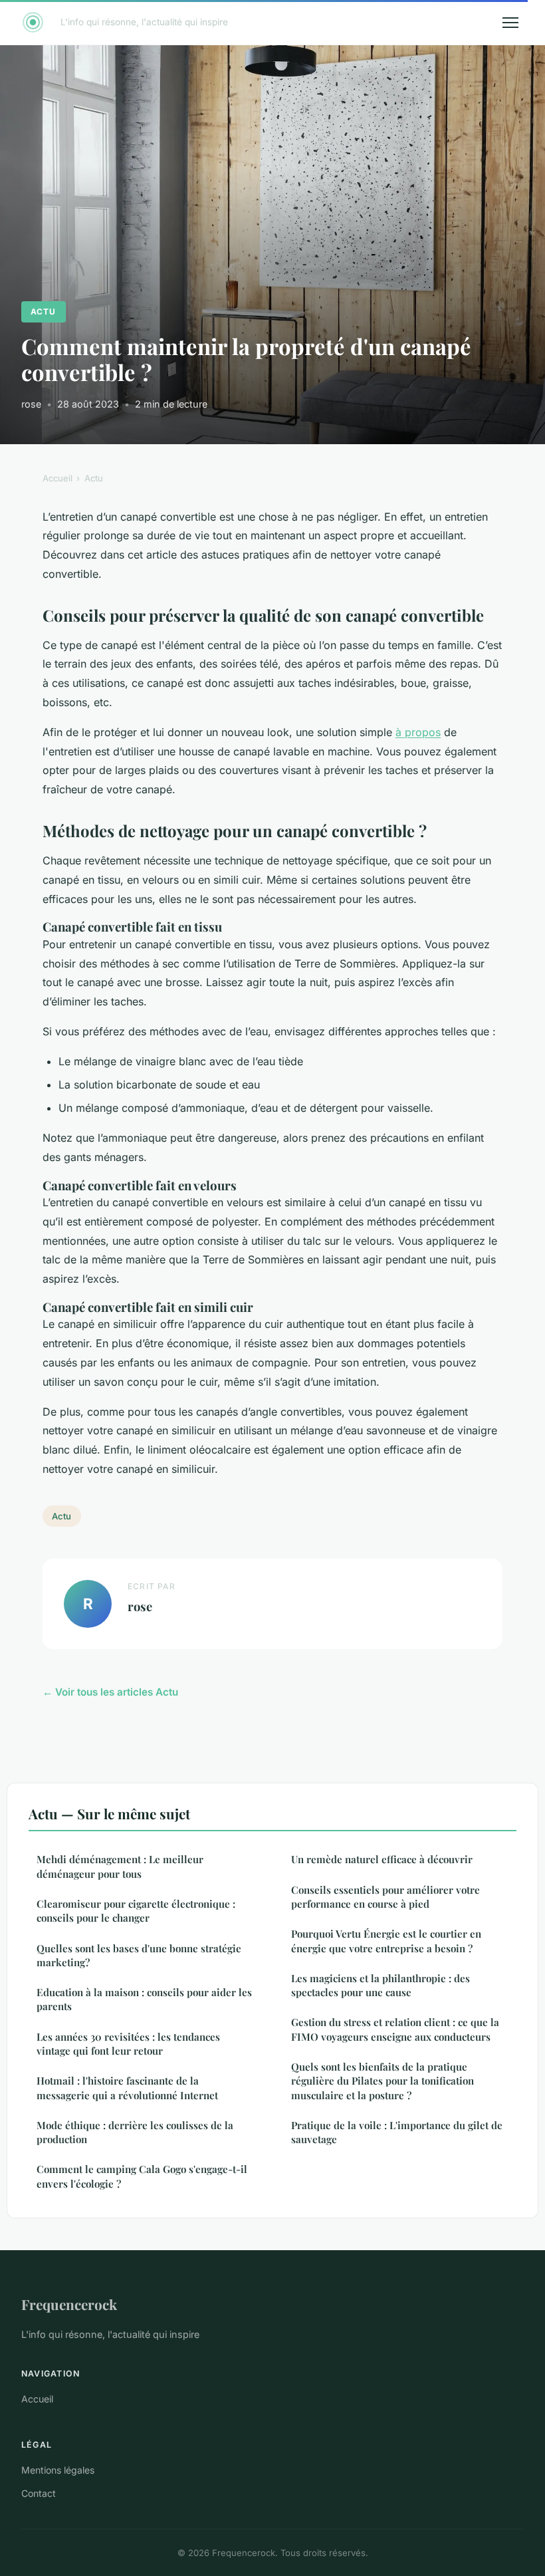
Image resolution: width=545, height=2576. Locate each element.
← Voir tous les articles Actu (110, 1692)
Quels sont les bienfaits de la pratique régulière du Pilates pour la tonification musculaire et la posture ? (382, 2081)
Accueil (57, 478)
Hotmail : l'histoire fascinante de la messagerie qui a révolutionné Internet (127, 2088)
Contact (39, 2493)
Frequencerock (69, 2304)
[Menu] (510, 23)
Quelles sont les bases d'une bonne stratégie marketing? (139, 1955)
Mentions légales (58, 2470)
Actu (43, 312)
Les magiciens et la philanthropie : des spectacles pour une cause (381, 1985)
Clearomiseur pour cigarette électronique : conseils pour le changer (136, 1911)
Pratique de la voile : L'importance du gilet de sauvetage (397, 2132)
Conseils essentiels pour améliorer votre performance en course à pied (385, 1897)
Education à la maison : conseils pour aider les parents (144, 1999)
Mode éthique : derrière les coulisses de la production (135, 2132)
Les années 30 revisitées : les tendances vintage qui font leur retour (128, 2044)
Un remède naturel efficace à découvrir (382, 1859)
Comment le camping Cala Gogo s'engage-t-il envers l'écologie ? (142, 2176)
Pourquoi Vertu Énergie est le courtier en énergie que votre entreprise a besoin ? (386, 1941)
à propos (418, 732)
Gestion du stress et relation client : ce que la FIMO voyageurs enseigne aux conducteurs (395, 2029)
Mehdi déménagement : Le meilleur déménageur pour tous (120, 1866)
